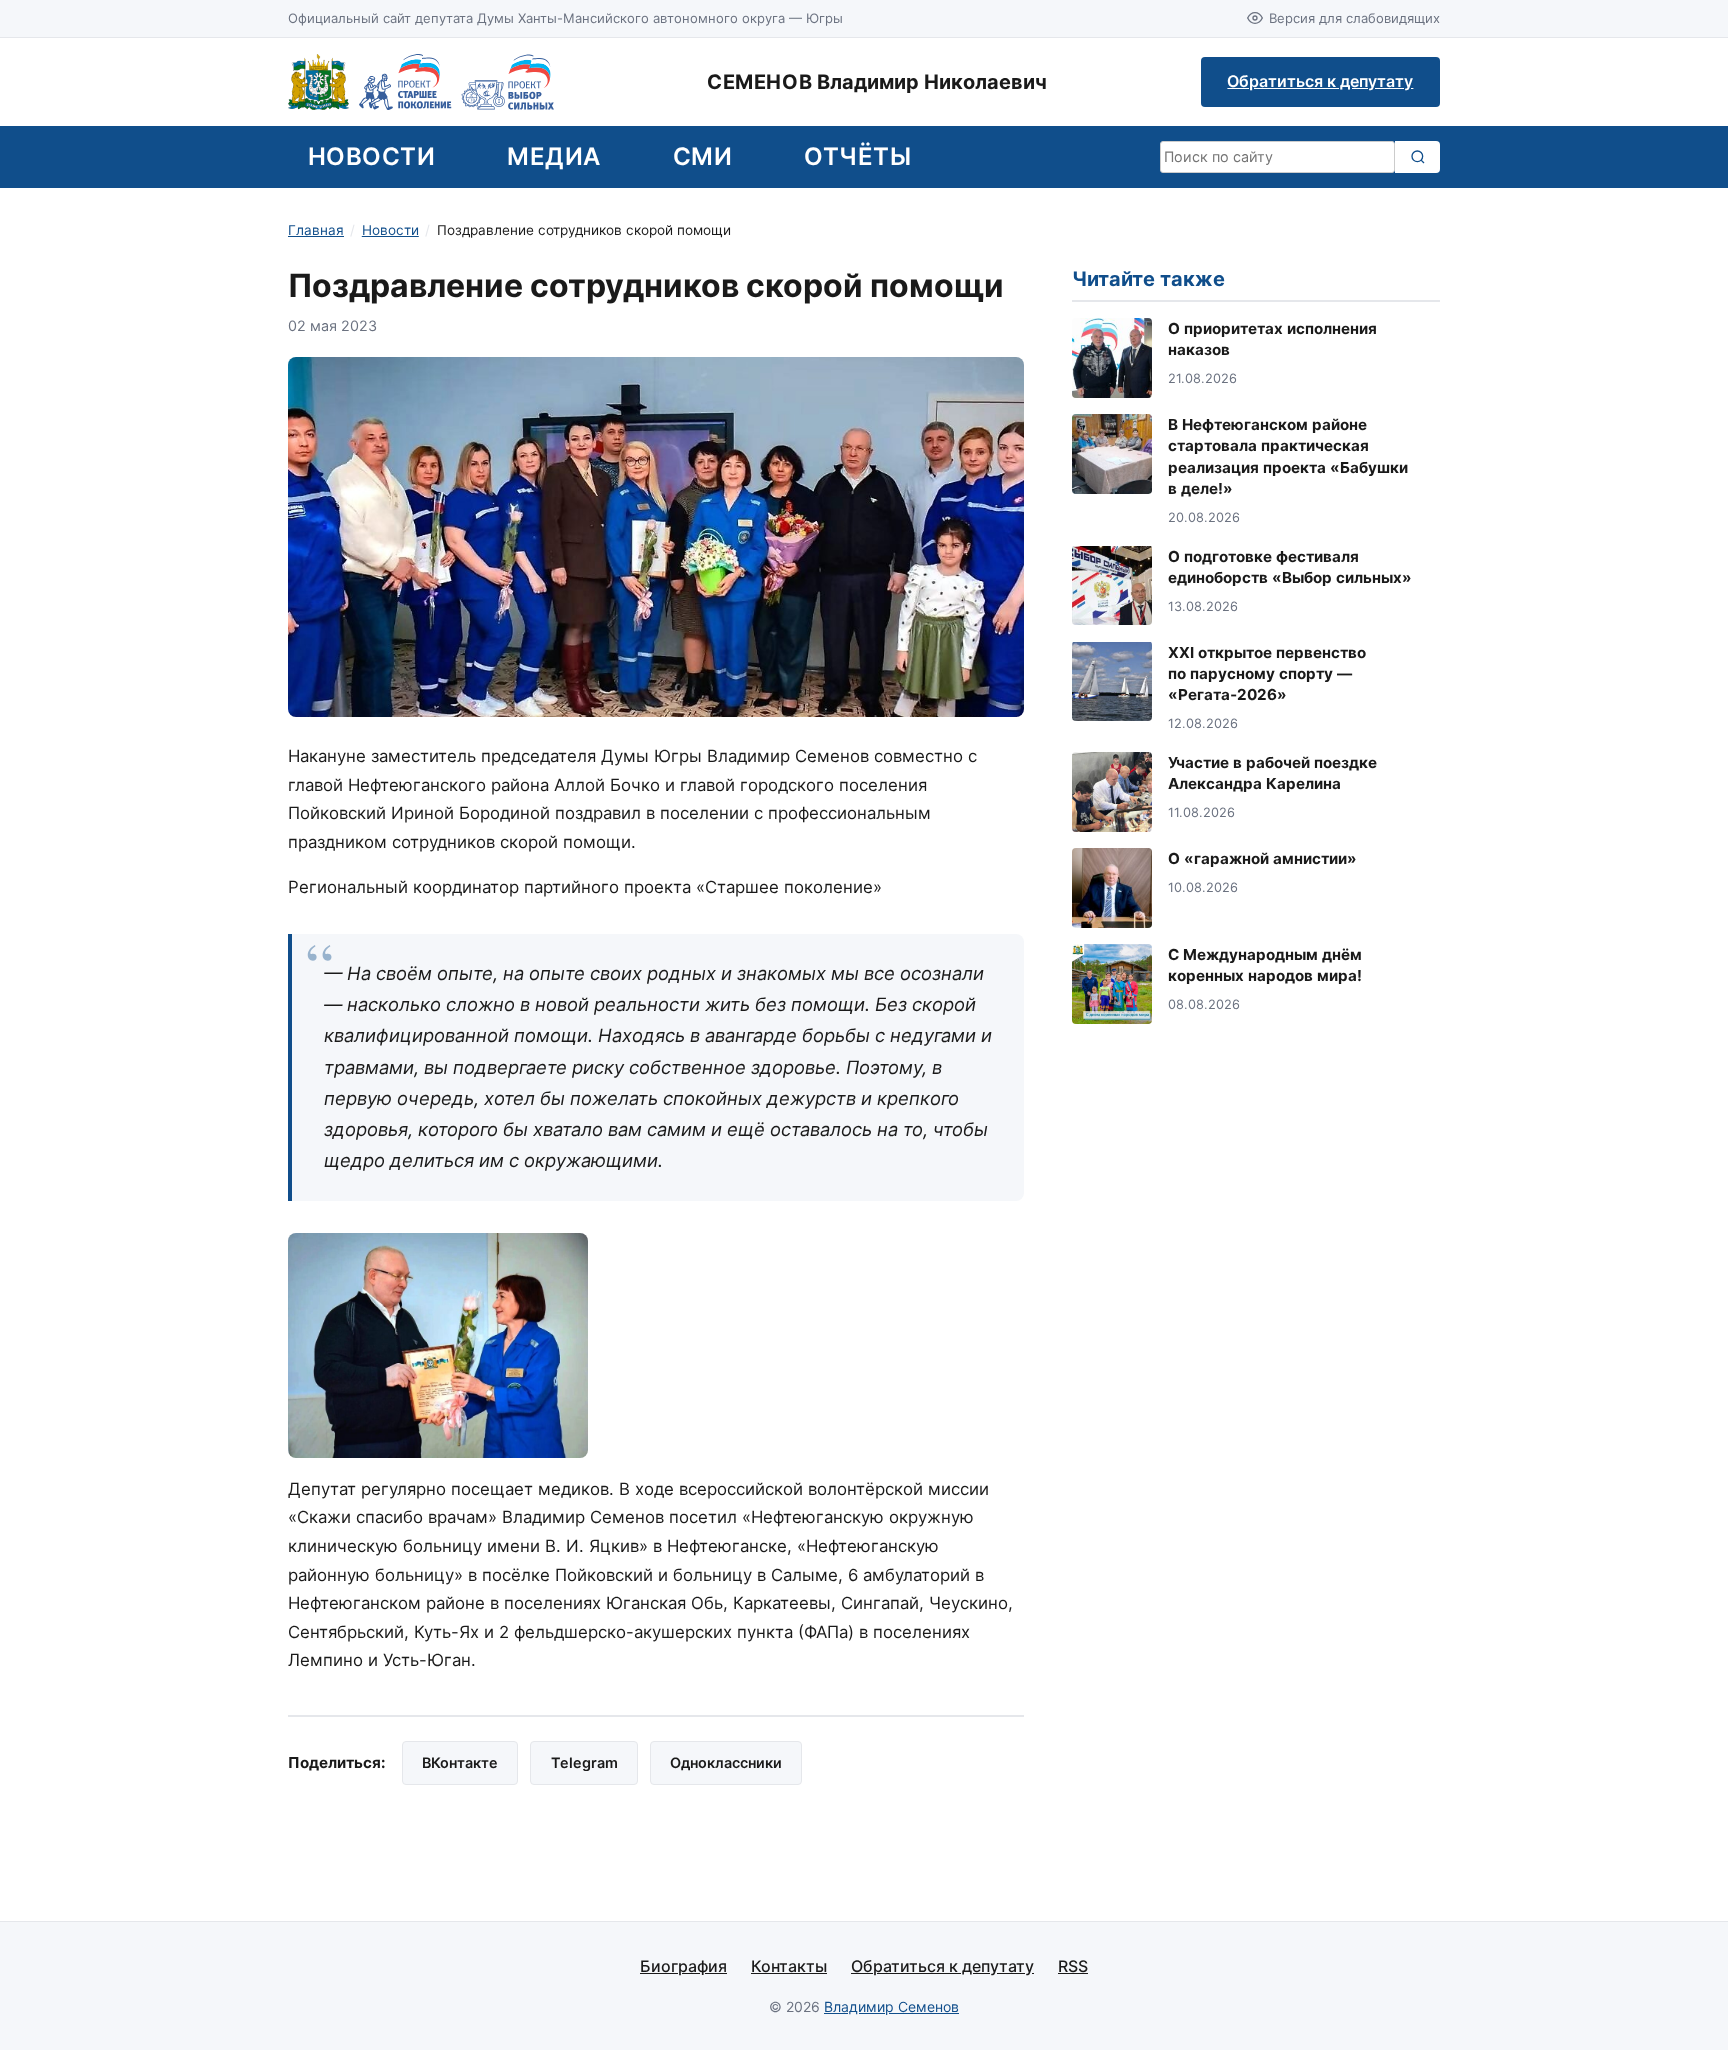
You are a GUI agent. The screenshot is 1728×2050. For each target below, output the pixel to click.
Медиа (553, 156)
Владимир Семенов (891, 2006)
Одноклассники (726, 1762)
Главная (316, 230)
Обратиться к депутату (1320, 81)
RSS (1073, 1966)
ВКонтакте (460, 1762)
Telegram (584, 1762)
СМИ (702, 156)
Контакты (789, 1966)
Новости (371, 156)
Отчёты (857, 156)
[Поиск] (1417, 157)
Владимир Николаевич (877, 82)
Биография (683, 1966)
